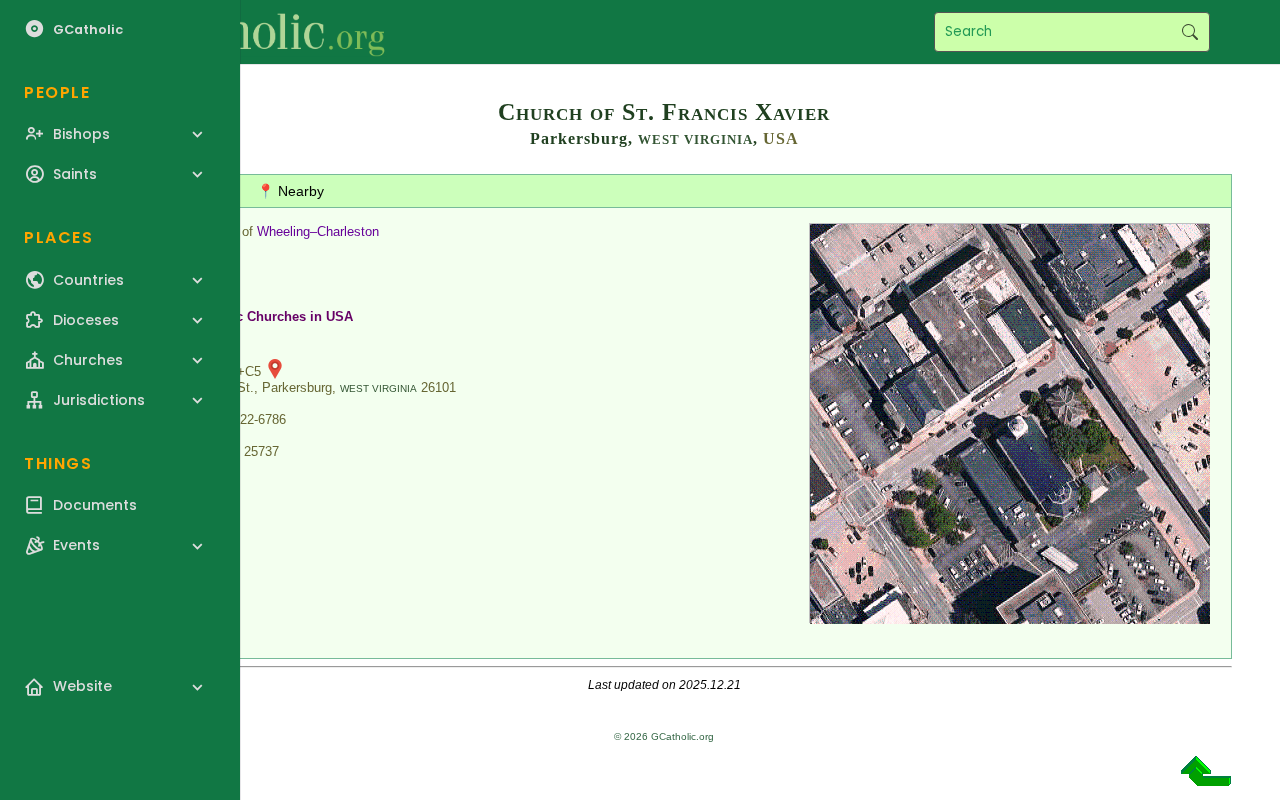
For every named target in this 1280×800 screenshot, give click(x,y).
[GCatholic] (246, 32)
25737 (261, 451)
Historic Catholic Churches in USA (246, 316)
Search (1189, 32)
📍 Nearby (290, 191)
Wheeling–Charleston (318, 231)
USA (781, 138)
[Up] (1206, 778)
